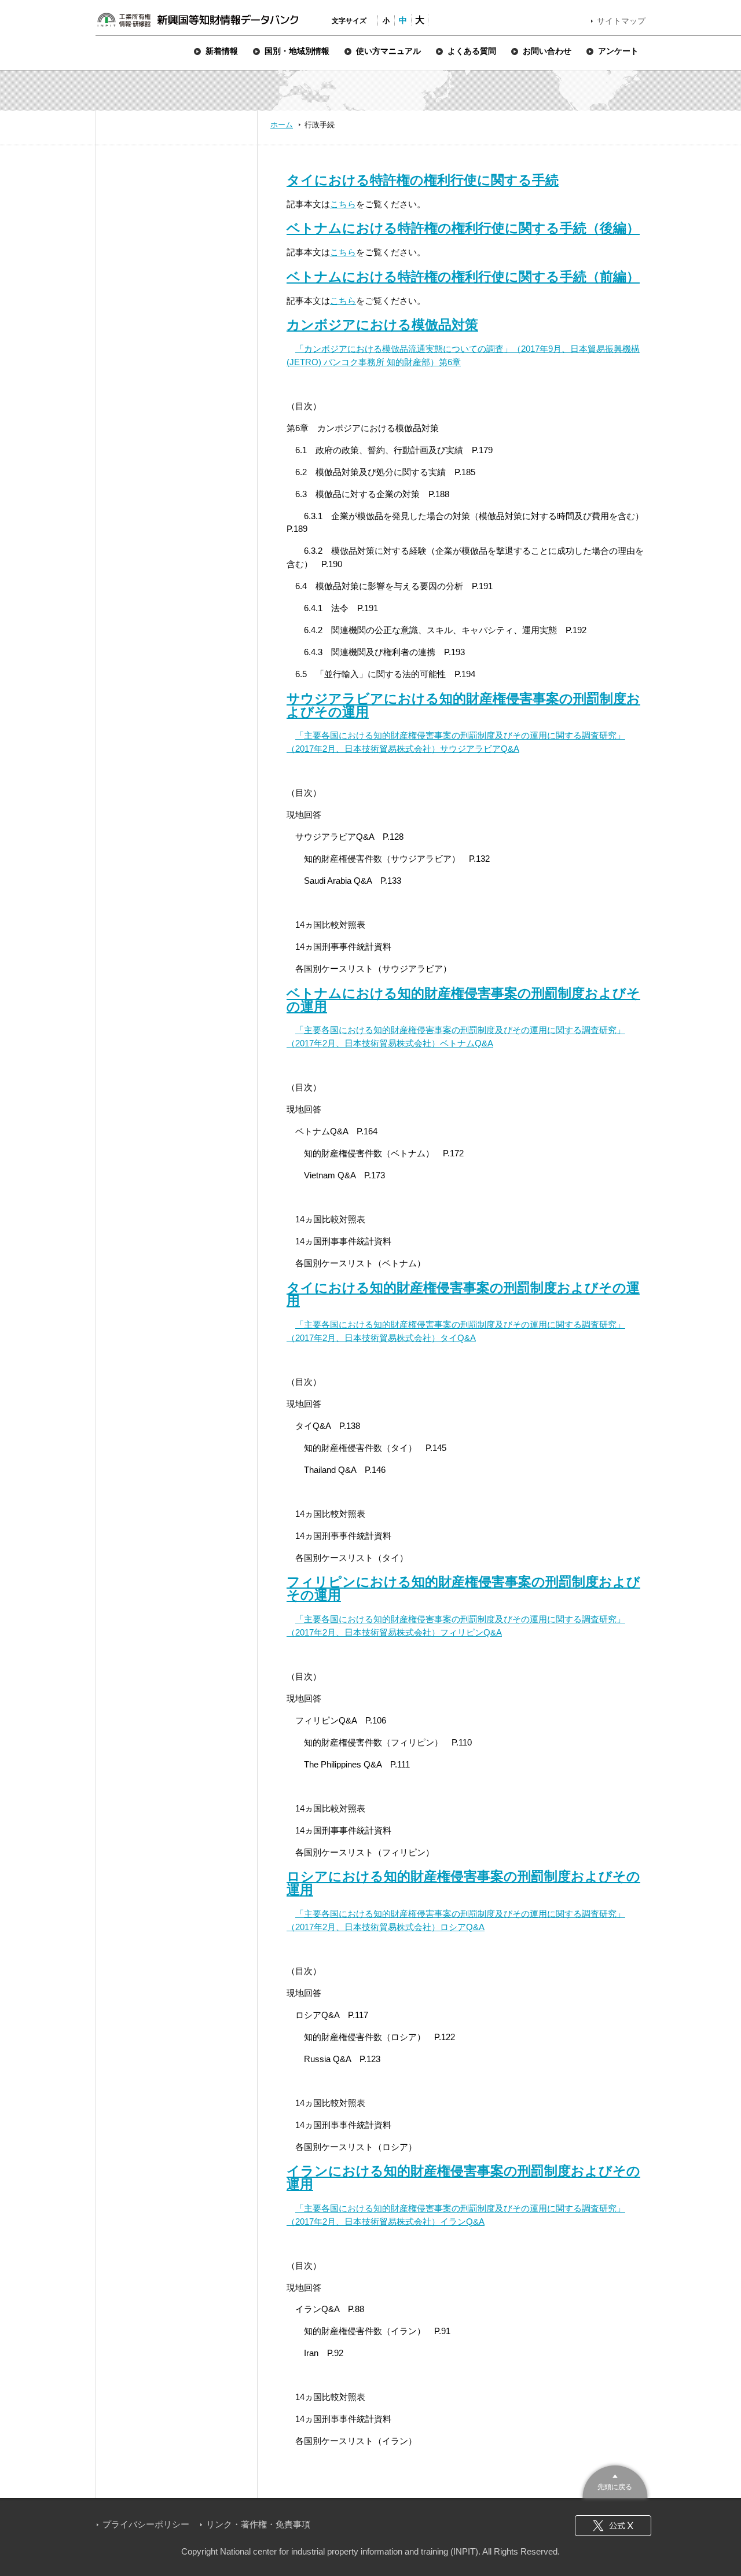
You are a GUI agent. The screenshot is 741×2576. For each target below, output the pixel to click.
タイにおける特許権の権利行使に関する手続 (423, 180)
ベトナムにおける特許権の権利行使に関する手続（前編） (463, 277)
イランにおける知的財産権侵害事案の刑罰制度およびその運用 (463, 2178)
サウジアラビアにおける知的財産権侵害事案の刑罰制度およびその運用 (463, 705)
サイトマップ (621, 21)
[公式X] (613, 2526)
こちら (343, 204)
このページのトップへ (615, 2480)
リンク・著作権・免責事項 (258, 2524)
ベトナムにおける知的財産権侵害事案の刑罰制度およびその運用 (463, 1000)
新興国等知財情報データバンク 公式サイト (197, 20)
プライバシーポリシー (146, 2524)
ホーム (282, 125)
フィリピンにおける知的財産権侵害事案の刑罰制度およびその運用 (463, 1588)
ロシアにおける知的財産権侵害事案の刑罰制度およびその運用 (463, 1883)
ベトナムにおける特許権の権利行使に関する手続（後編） (463, 228)
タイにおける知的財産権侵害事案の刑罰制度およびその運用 (463, 1294)
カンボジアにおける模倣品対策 (382, 325)
